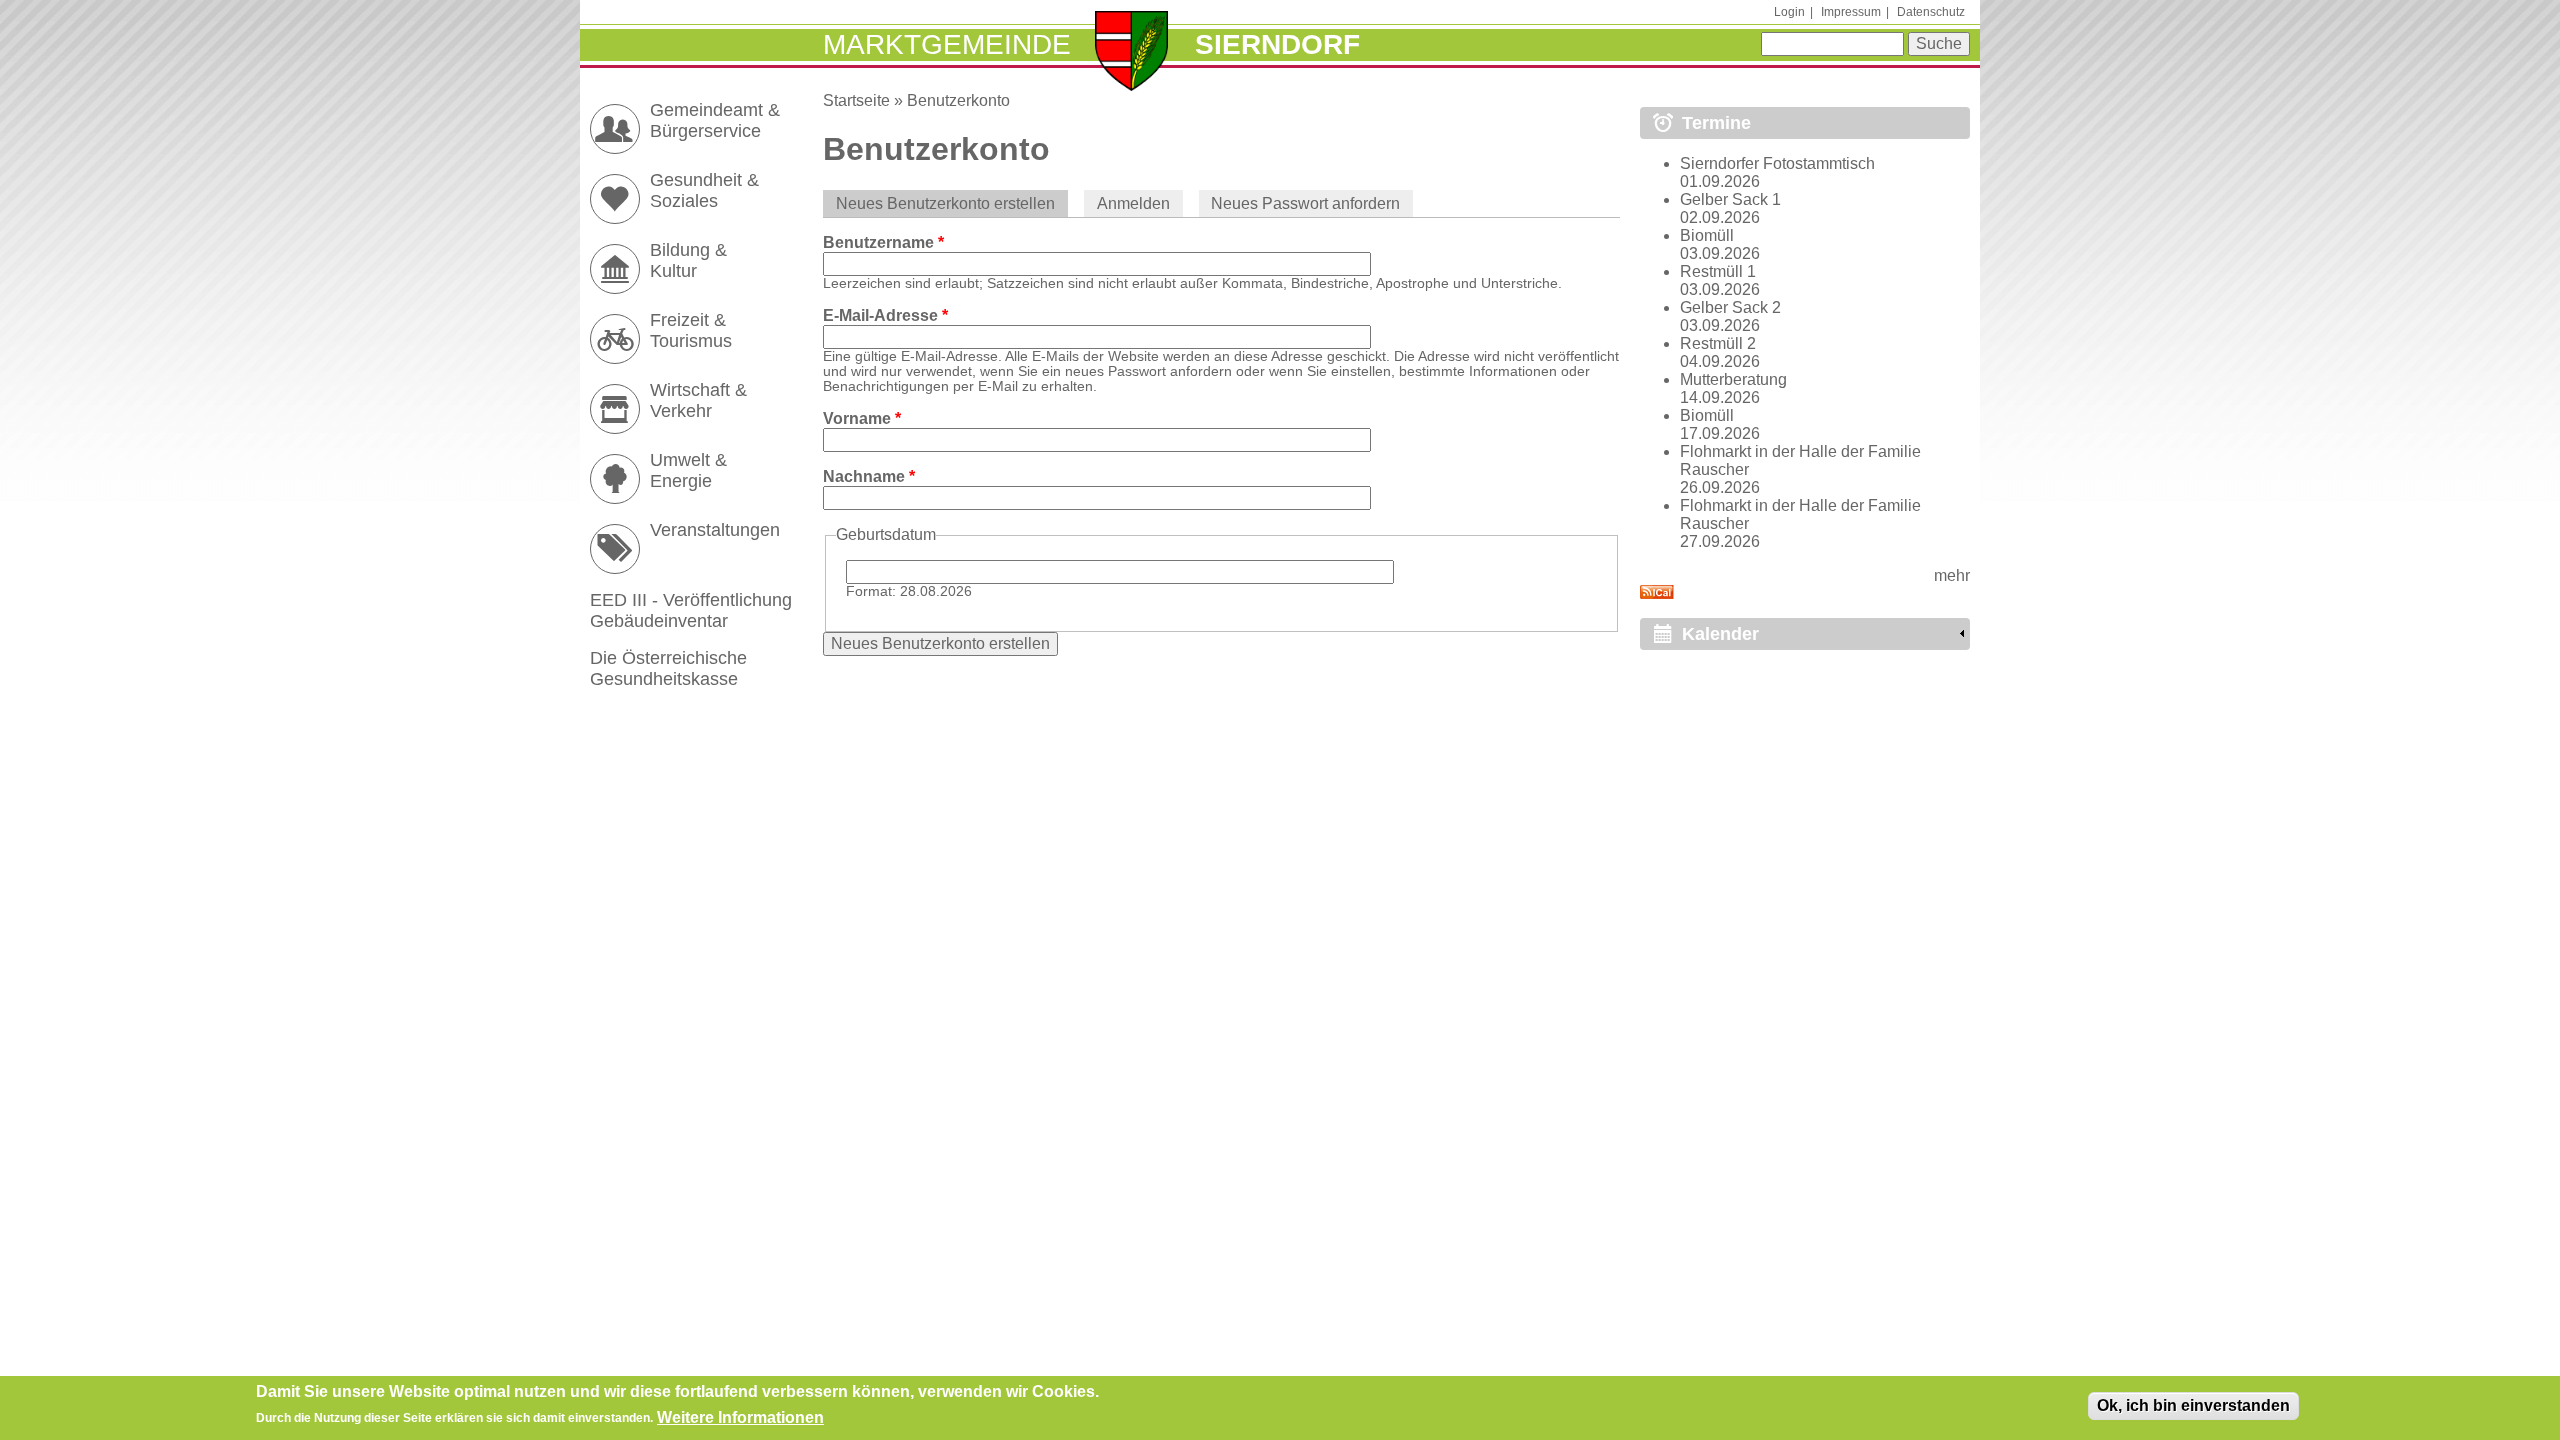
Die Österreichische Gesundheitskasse (668, 668)
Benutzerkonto (958, 100)
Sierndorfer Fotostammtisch (1777, 163)
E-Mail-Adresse (885, 315)
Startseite (856, 100)
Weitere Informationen (740, 1416)
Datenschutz (1931, 12)
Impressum (1851, 12)
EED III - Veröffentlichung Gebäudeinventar (691, 610)
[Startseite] (1131, 53)
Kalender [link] (1720, 634)
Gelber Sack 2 (1730, 307)
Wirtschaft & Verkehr (698, 400)
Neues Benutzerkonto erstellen (952, 203)
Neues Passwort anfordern (1305, 203)
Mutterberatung (1733, 379)
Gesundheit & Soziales (704, 190)
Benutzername (883, 242)
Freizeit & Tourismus (691, 330)
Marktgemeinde (947, 44)
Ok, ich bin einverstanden (2193, 1405)
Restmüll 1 (1718, 271)
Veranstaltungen (715, 530)
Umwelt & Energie (688, 470)
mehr (1952, 575)
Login (1789, 12)
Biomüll (1707, 235)
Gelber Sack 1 (1730, 199)
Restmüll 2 (1718, 343)
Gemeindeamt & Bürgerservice (715, 120)
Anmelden (1133, 203)
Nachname (869, 476)
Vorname (862, 418)
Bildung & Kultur (688, 260)
